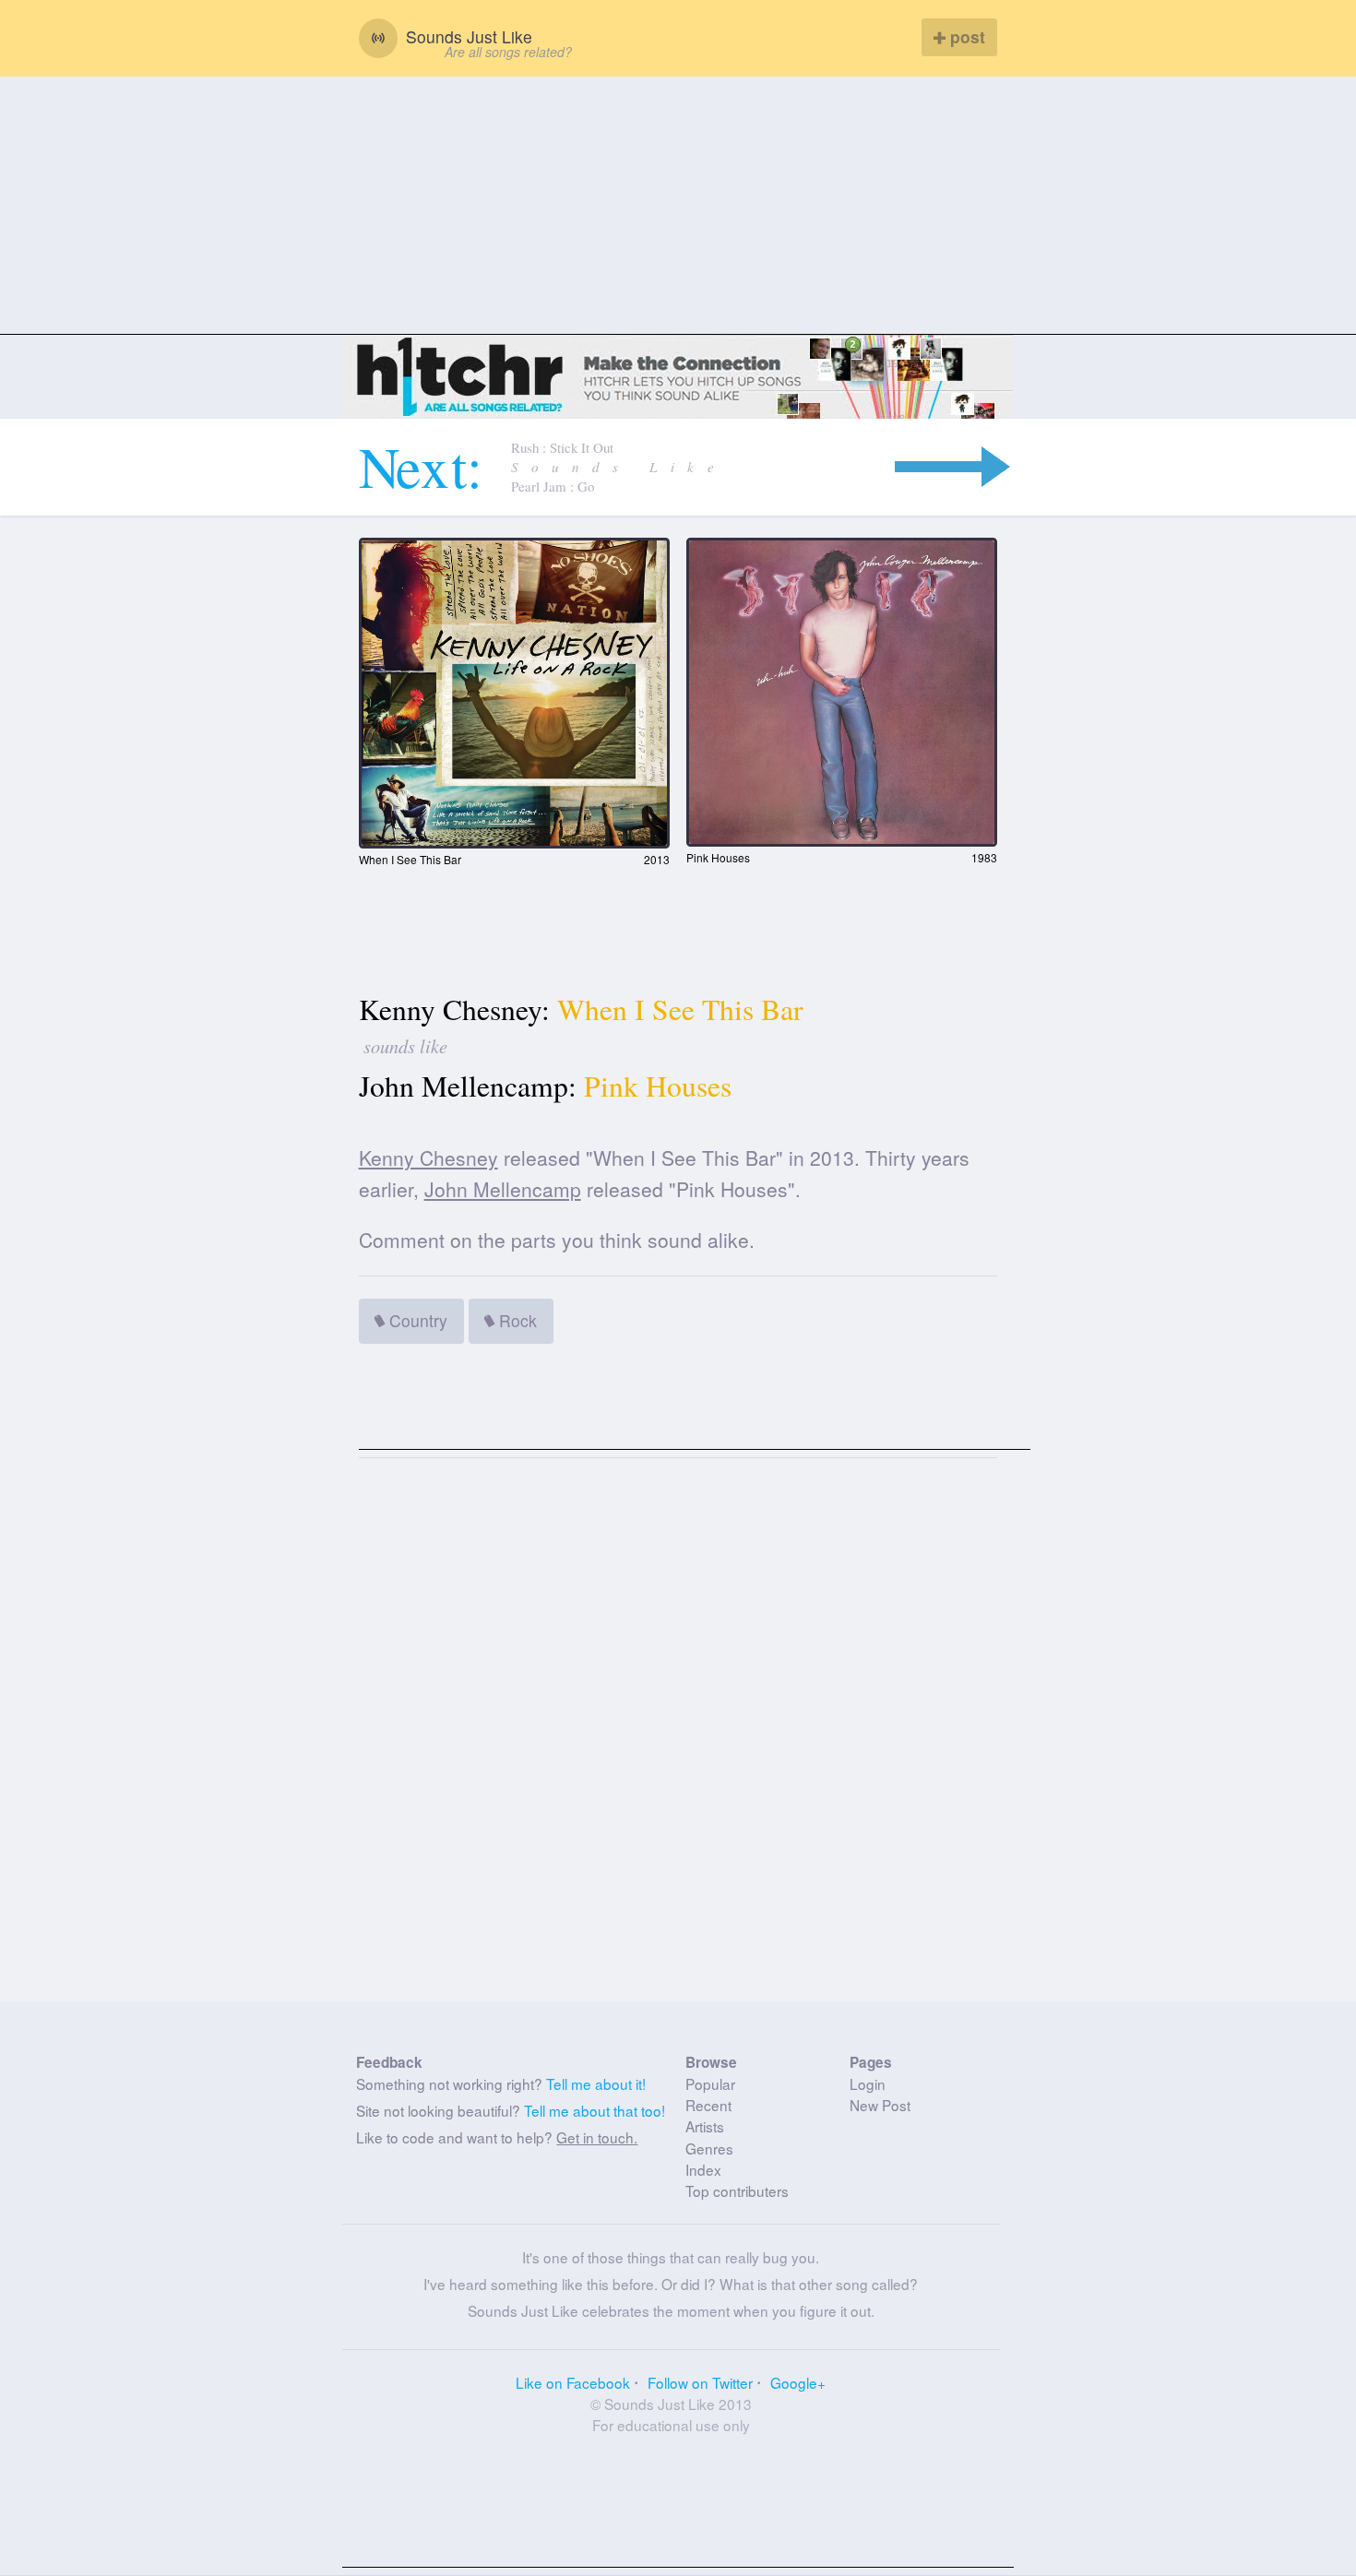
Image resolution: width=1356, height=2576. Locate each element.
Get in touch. (597, 2137)
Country (416, 1320)
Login (868, 2083)
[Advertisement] (678, 206)
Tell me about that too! (595, 2110)
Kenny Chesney (428, 1157)
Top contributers (737, 2190)
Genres (709, 2148)
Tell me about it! (596, 2083)
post (965, 36)
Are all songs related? (508, 52)
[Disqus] (678, 1738)
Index (703, 2169)
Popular (710, 2083)
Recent (708, 2105)
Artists (705, 2126)
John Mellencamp (503, 1189)
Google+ (798, 2382)
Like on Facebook (573, 2382)
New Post (880, 2105)
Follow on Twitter (700, 2382)
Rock (516, 1320)
